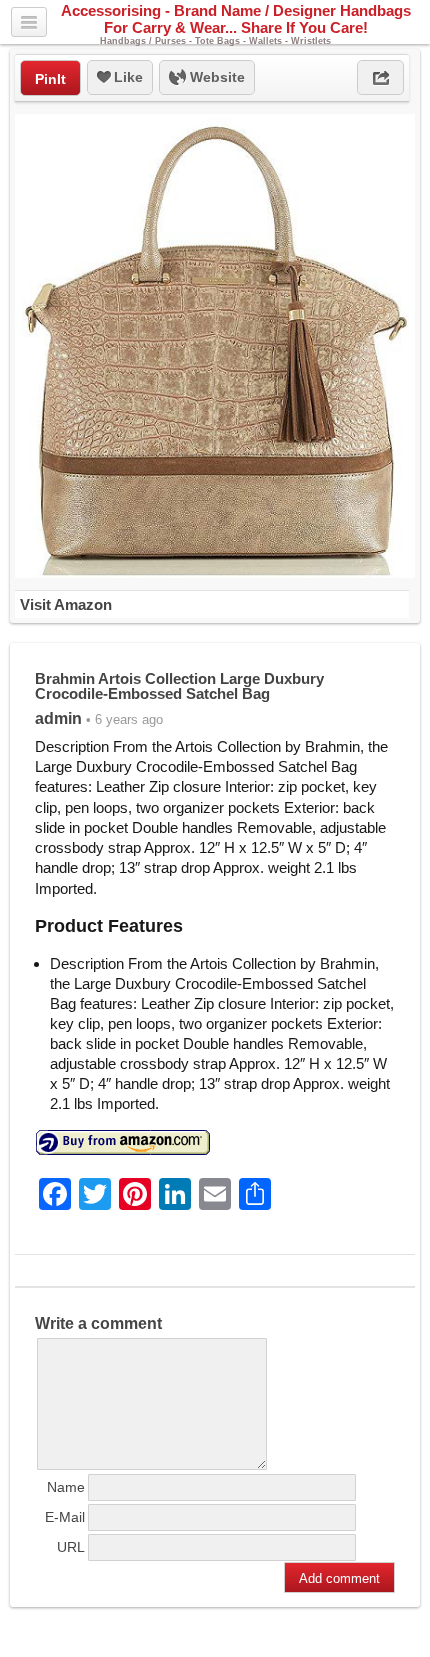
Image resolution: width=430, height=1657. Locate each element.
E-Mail (65, 1517)
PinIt (50, 79)
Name (66, 1487)
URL (71, 1547)
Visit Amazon (66, 604)
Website (215, 77)
